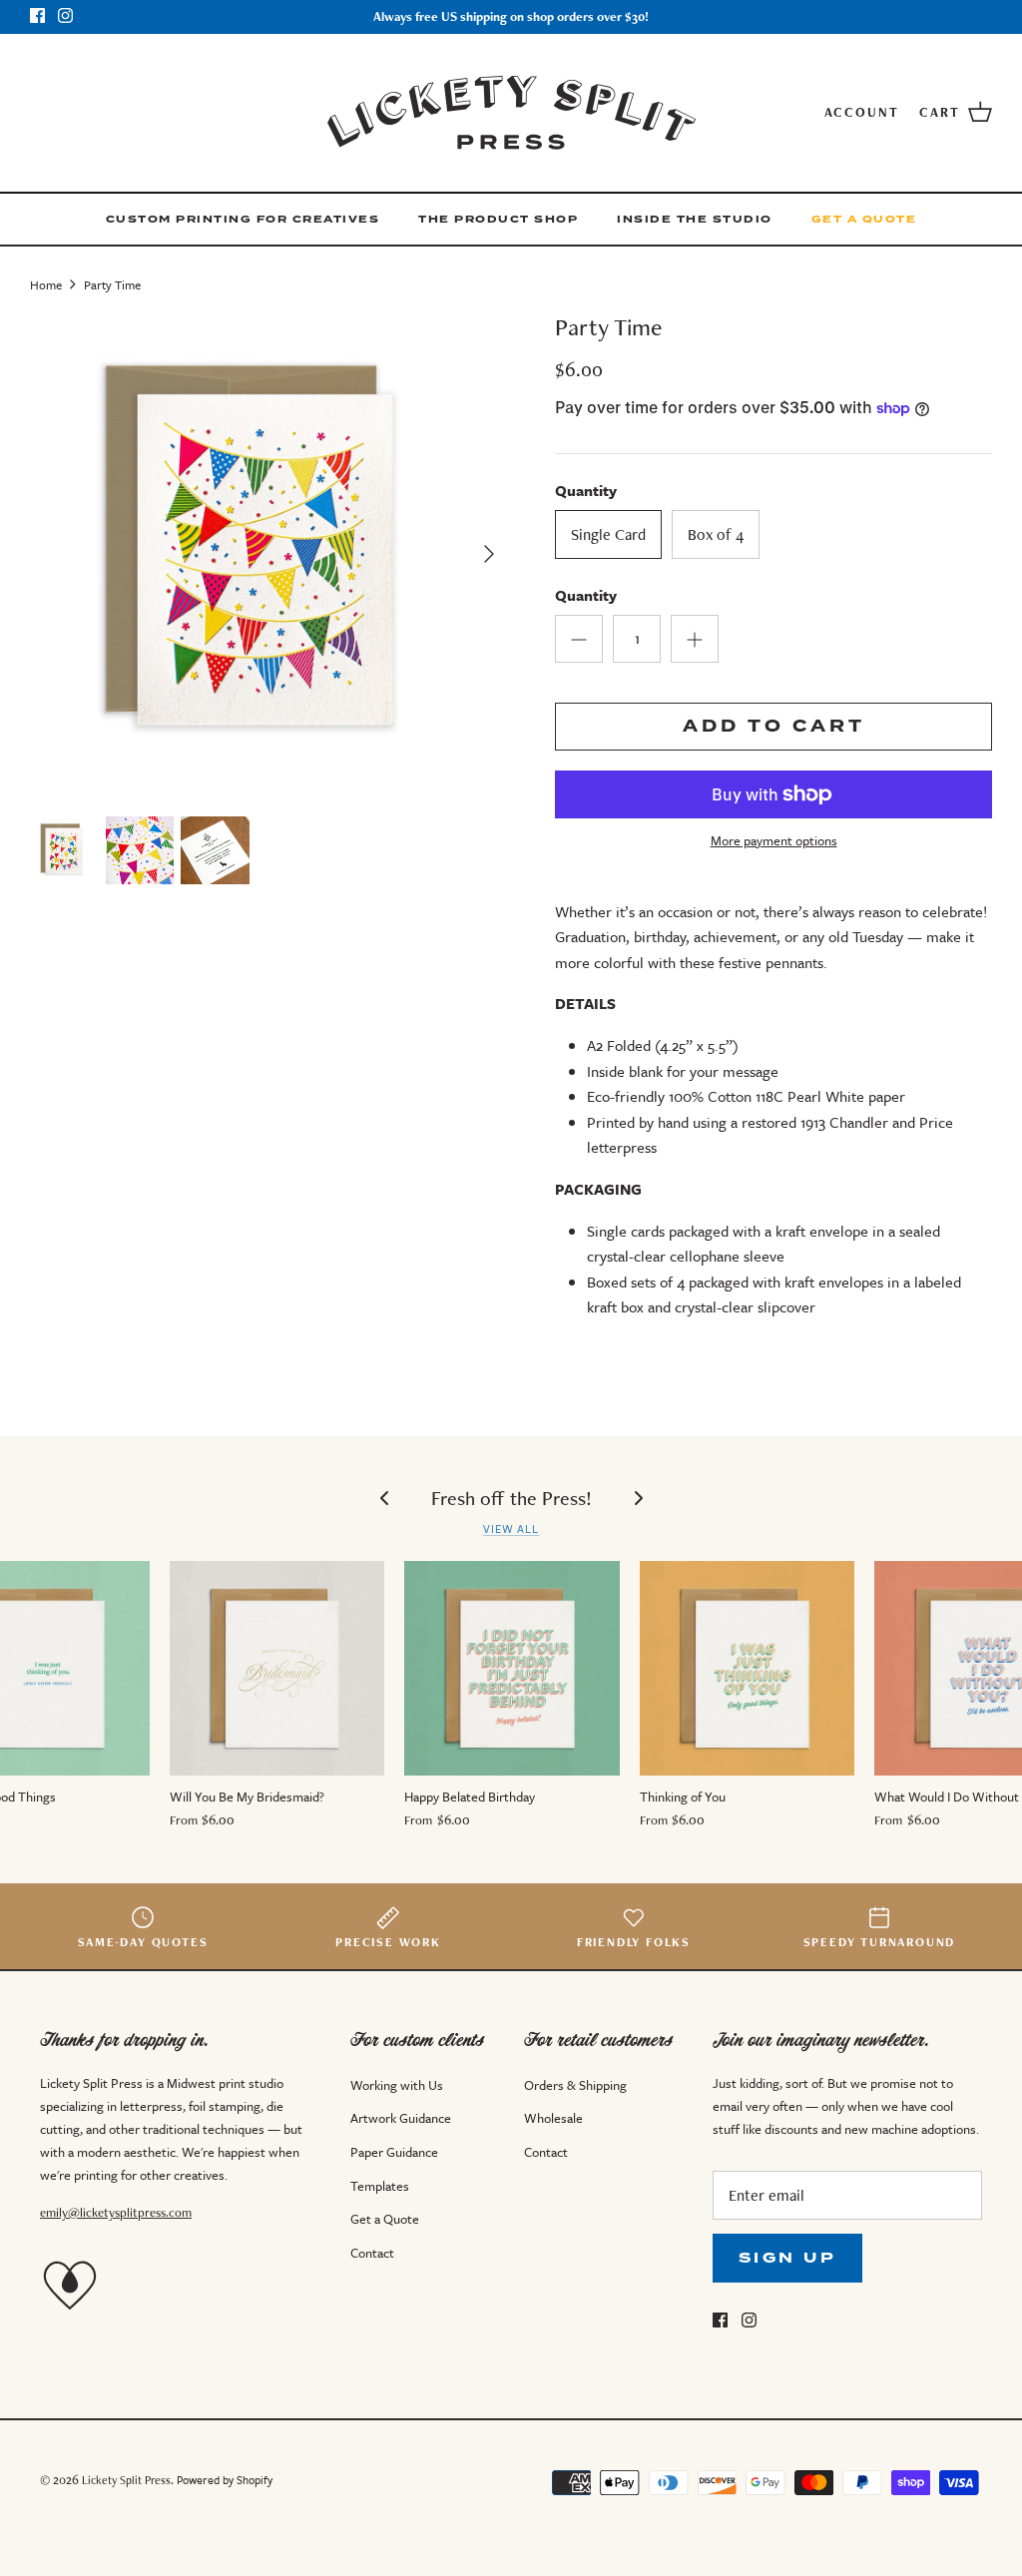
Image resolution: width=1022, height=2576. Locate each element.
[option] (270, 554)
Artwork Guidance (401, 2118)
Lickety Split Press (126, 2480)
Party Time (112, 283)
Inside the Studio (695, 219)
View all (511, 1529)
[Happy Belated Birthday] (512, 1669)
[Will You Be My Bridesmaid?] (277, 1669)
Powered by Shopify (225, 2480)
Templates (380, 2186)
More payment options (774, 841)
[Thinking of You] (748, 1669)
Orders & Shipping (575, 2085)
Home (46, 283)
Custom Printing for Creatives (243, 219)
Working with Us (397, 2085)
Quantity (586, 595)
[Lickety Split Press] (511, 113)
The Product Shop (498, 219)
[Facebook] (37, 15)
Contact (372, 2253)
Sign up (788, 2258)
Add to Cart (774, 726)
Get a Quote (864, 219)
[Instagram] (65, 15)
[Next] (489, 554)
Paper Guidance (394, 2152)
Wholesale (553, 2118)
